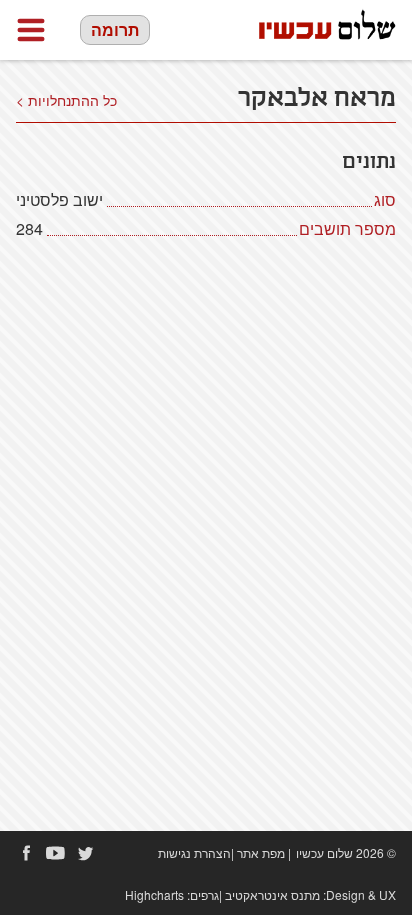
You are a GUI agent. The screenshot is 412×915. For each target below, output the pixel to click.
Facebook (26, 853)
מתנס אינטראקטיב (272, 894)
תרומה (115, 29)
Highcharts (154, 894)
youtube (56, 853)
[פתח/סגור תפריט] (31, 30)
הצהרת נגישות (194, 852)
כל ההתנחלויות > (66, 100)
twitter (86, 853)
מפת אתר (261, 852)
